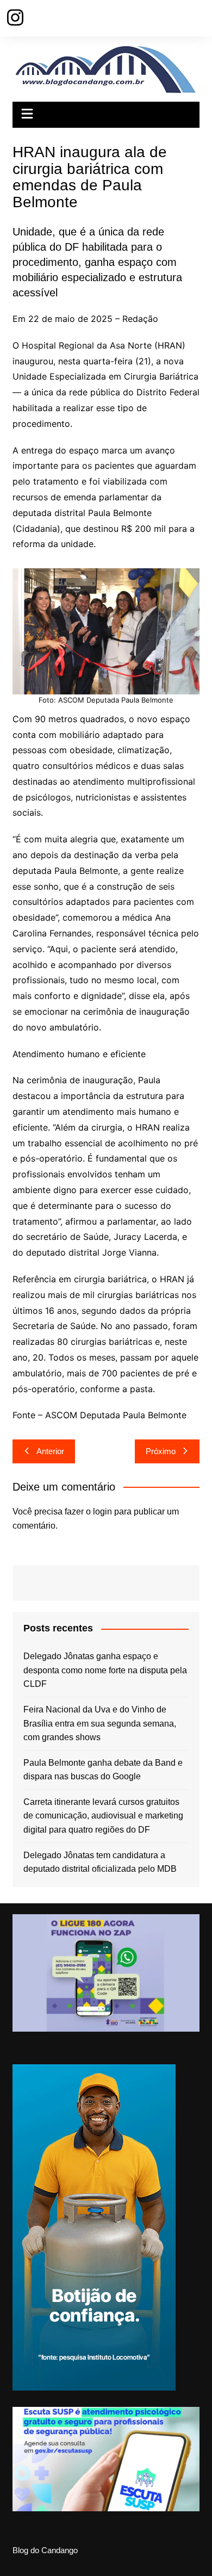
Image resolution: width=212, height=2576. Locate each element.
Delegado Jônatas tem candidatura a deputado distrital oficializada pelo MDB (100, 1862)
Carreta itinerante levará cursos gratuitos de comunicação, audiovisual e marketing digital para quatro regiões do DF (103, 1816)
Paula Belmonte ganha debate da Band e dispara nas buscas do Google (103, 1770)
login (102, 1512)
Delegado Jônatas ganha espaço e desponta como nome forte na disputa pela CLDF (105, 1670)
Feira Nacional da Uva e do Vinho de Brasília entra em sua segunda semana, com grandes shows (100, 1723)
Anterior (50, 1451)
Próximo (161, 1451)
